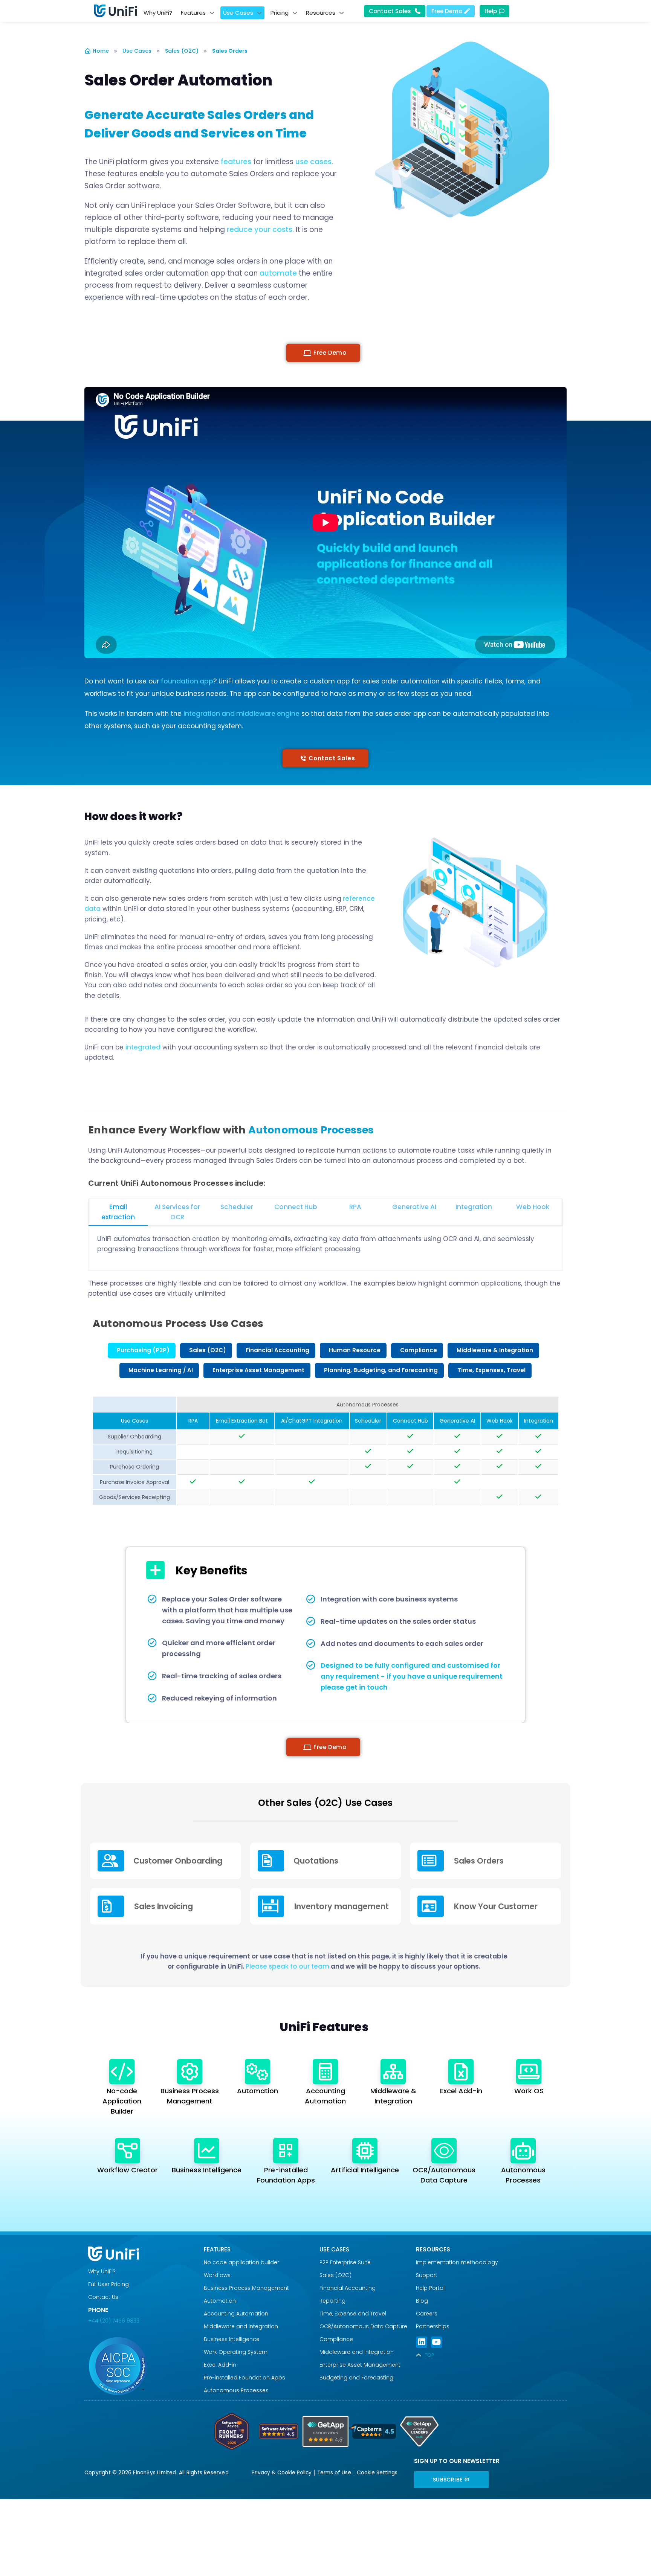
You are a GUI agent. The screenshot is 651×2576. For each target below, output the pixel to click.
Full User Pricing (108, 2284)
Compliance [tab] (419, 1350)
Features (217, 2249)
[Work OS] (529, 2072)
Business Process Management (246, 2288)
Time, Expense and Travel (353, 2314)
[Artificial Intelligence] (365, 2151)
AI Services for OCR (177, 1212)
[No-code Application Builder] (122, 2072)
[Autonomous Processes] (523, 2151)
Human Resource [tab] (355, 1350)
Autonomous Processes (236, 2390)
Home (101, 51)
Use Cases (137, 51)
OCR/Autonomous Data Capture (363, 2326)
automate (278, 273)
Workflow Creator (128, 2170)
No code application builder (241, 2262)
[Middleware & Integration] (393, 2072)
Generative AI (414, 1207)
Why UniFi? (102, 2271)
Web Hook (533, 1207)
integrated (143, 1047)
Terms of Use (334, 2473)
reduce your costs (260, 230)
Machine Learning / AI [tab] (161, 1370)
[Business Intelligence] (207, 2151)
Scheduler (237, 1207)
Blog (422, 2301)
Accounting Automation (236, 2314)
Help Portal (430, 2288)
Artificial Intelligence (365, 2170)
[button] (323, 353)
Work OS (529, 2091)
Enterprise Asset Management (360, 2365)
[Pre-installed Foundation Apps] (286, 2151)
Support (427, 2275)
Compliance (336, 2339)
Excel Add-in (461, 2091)
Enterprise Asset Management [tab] (258, 1370)
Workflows (217, 2275)
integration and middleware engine (241, 714)
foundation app (187, 681)
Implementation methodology (457, 2262)
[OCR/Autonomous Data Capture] (444, 2151)
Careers (427, 2314)
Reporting (332, 2301)
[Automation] (257, 2072)
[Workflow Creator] (128, 2151)
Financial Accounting (348, 2288)
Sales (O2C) (182, 51)
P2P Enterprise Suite (345, 2262)
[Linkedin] (421, 2342)
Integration (474, 1207)
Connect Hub (296, 1207)
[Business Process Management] (190, 2072)
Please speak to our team (287, 1966)
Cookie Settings (377, 2473)
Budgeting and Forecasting (356, 2378)
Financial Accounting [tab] (277, 1350)
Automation (257, 2091)
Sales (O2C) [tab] (208, 1350)
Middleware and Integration (242, 2326)
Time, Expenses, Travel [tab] (491, 1370)
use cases (313, 162)
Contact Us (103, 2297)
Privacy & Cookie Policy (282, 2473)
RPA (355, 1207)
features (236, 162)
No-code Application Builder (122, 2101)
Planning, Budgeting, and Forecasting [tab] (381, 1370)
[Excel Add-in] (461, 2072)
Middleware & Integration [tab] (495, 1350)
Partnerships (433, 2326)
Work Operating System (236, 2352)
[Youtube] (436, 2342)
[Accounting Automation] (325, 2072)
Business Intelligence (207, 2170)
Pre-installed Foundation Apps (245, 2378)
